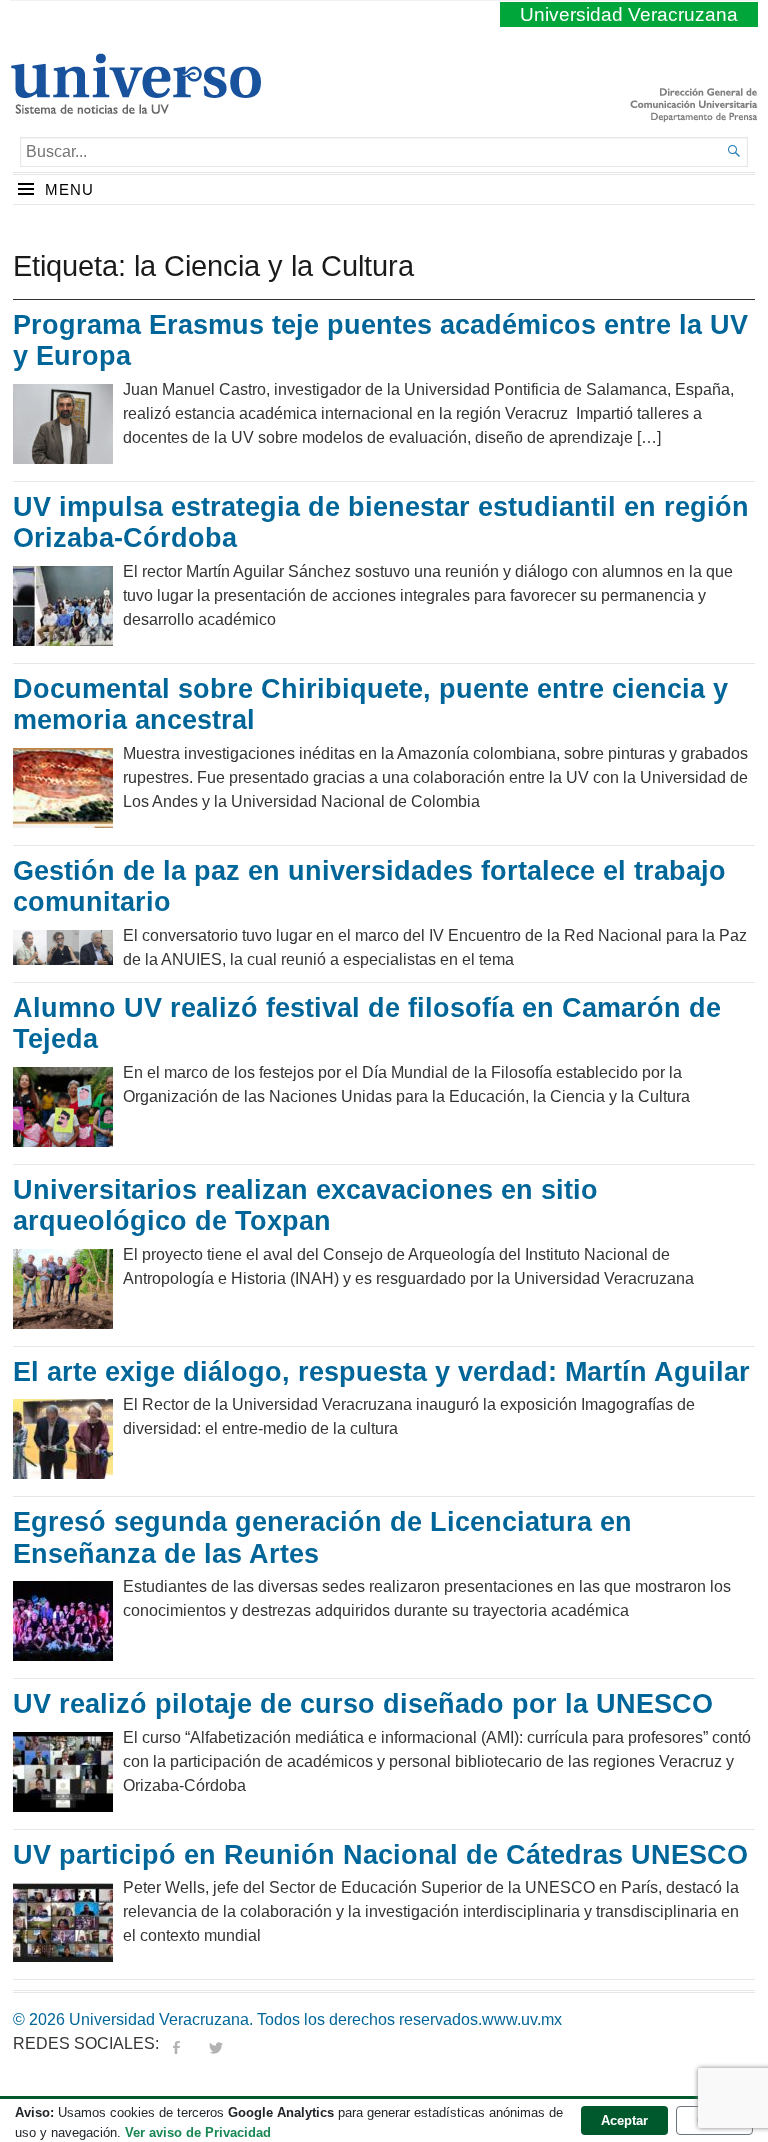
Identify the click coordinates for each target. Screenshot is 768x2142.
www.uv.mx (522, 2019)
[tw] (216, 2043)
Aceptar (624, 2120)
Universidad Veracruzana (629, 14)
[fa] (176, 2043)
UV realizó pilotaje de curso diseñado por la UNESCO (363, 1704)
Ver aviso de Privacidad (198, 2132)
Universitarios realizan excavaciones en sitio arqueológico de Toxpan (305, 1206)
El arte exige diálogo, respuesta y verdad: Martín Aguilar (381, 1372)
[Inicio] (135, 106)
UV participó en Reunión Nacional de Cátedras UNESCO (380, 1855)
